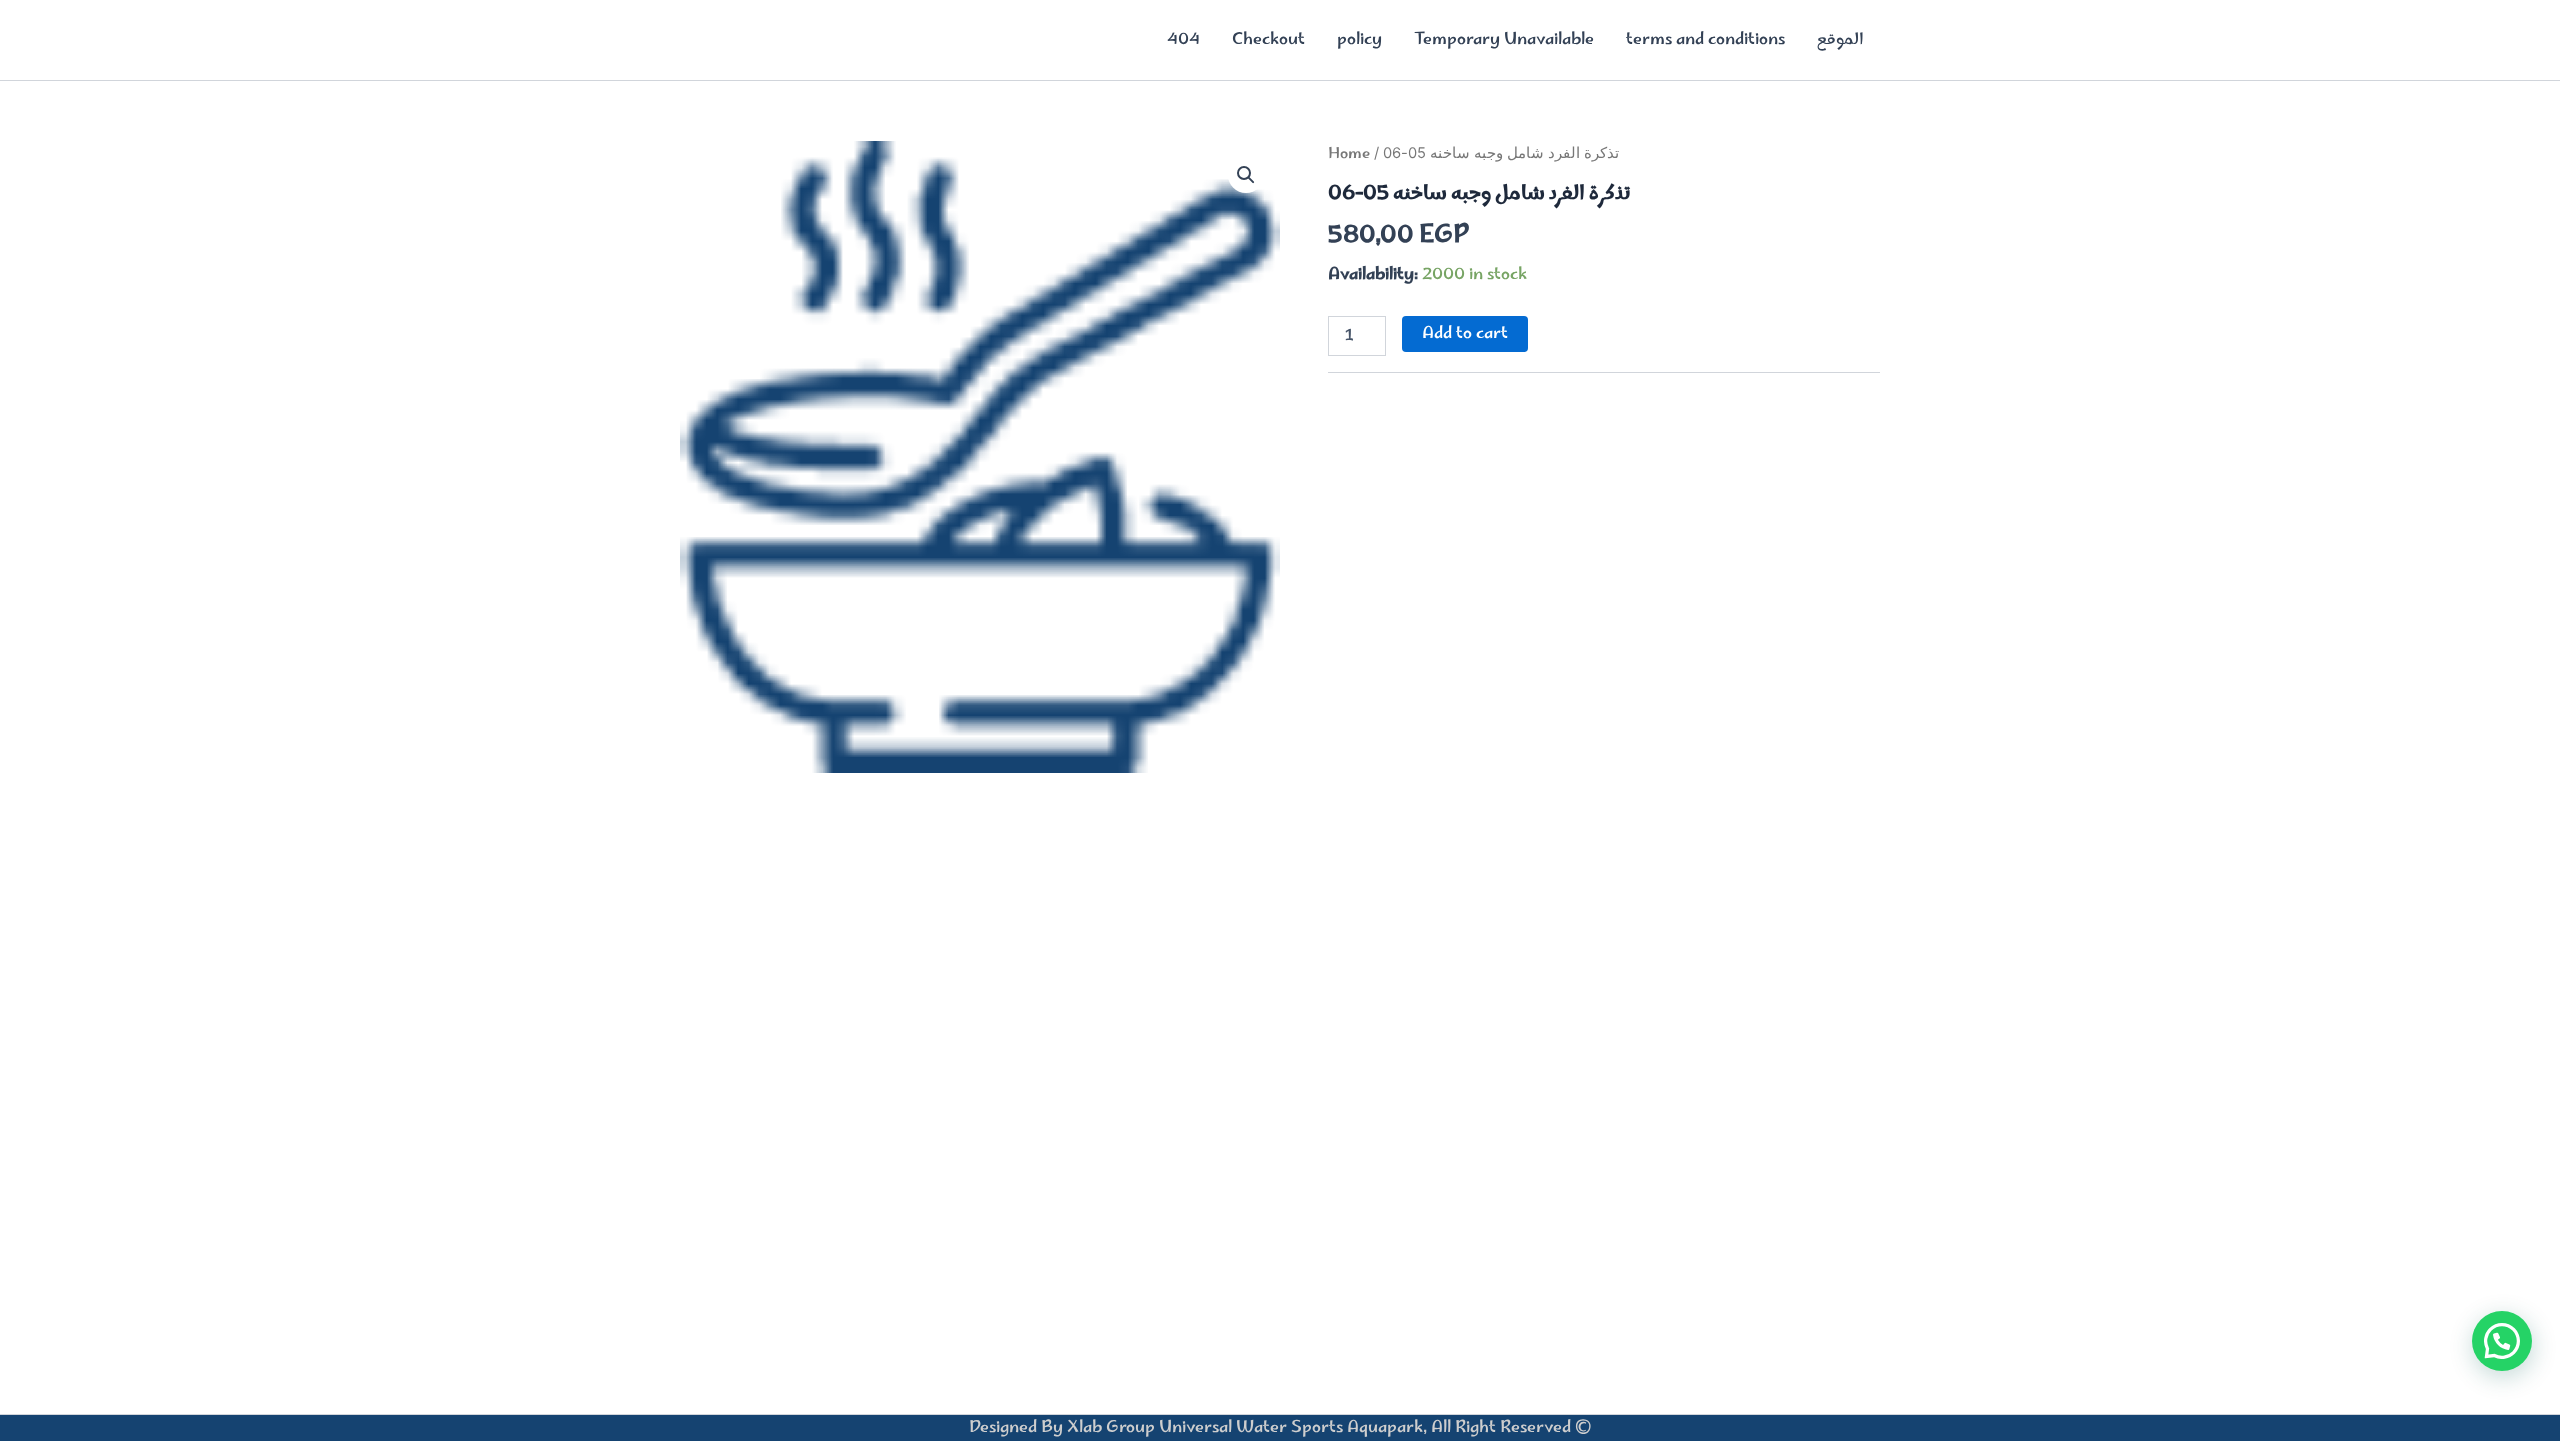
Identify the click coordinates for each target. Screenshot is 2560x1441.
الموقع (1840, 40)
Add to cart (1465, 334)
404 (1183, 40)
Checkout (1268, 40)
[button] (1246, 175)
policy (1359, 40)
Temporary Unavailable (1504, 40)
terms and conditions (1705, 40)
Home (1349, 154)
